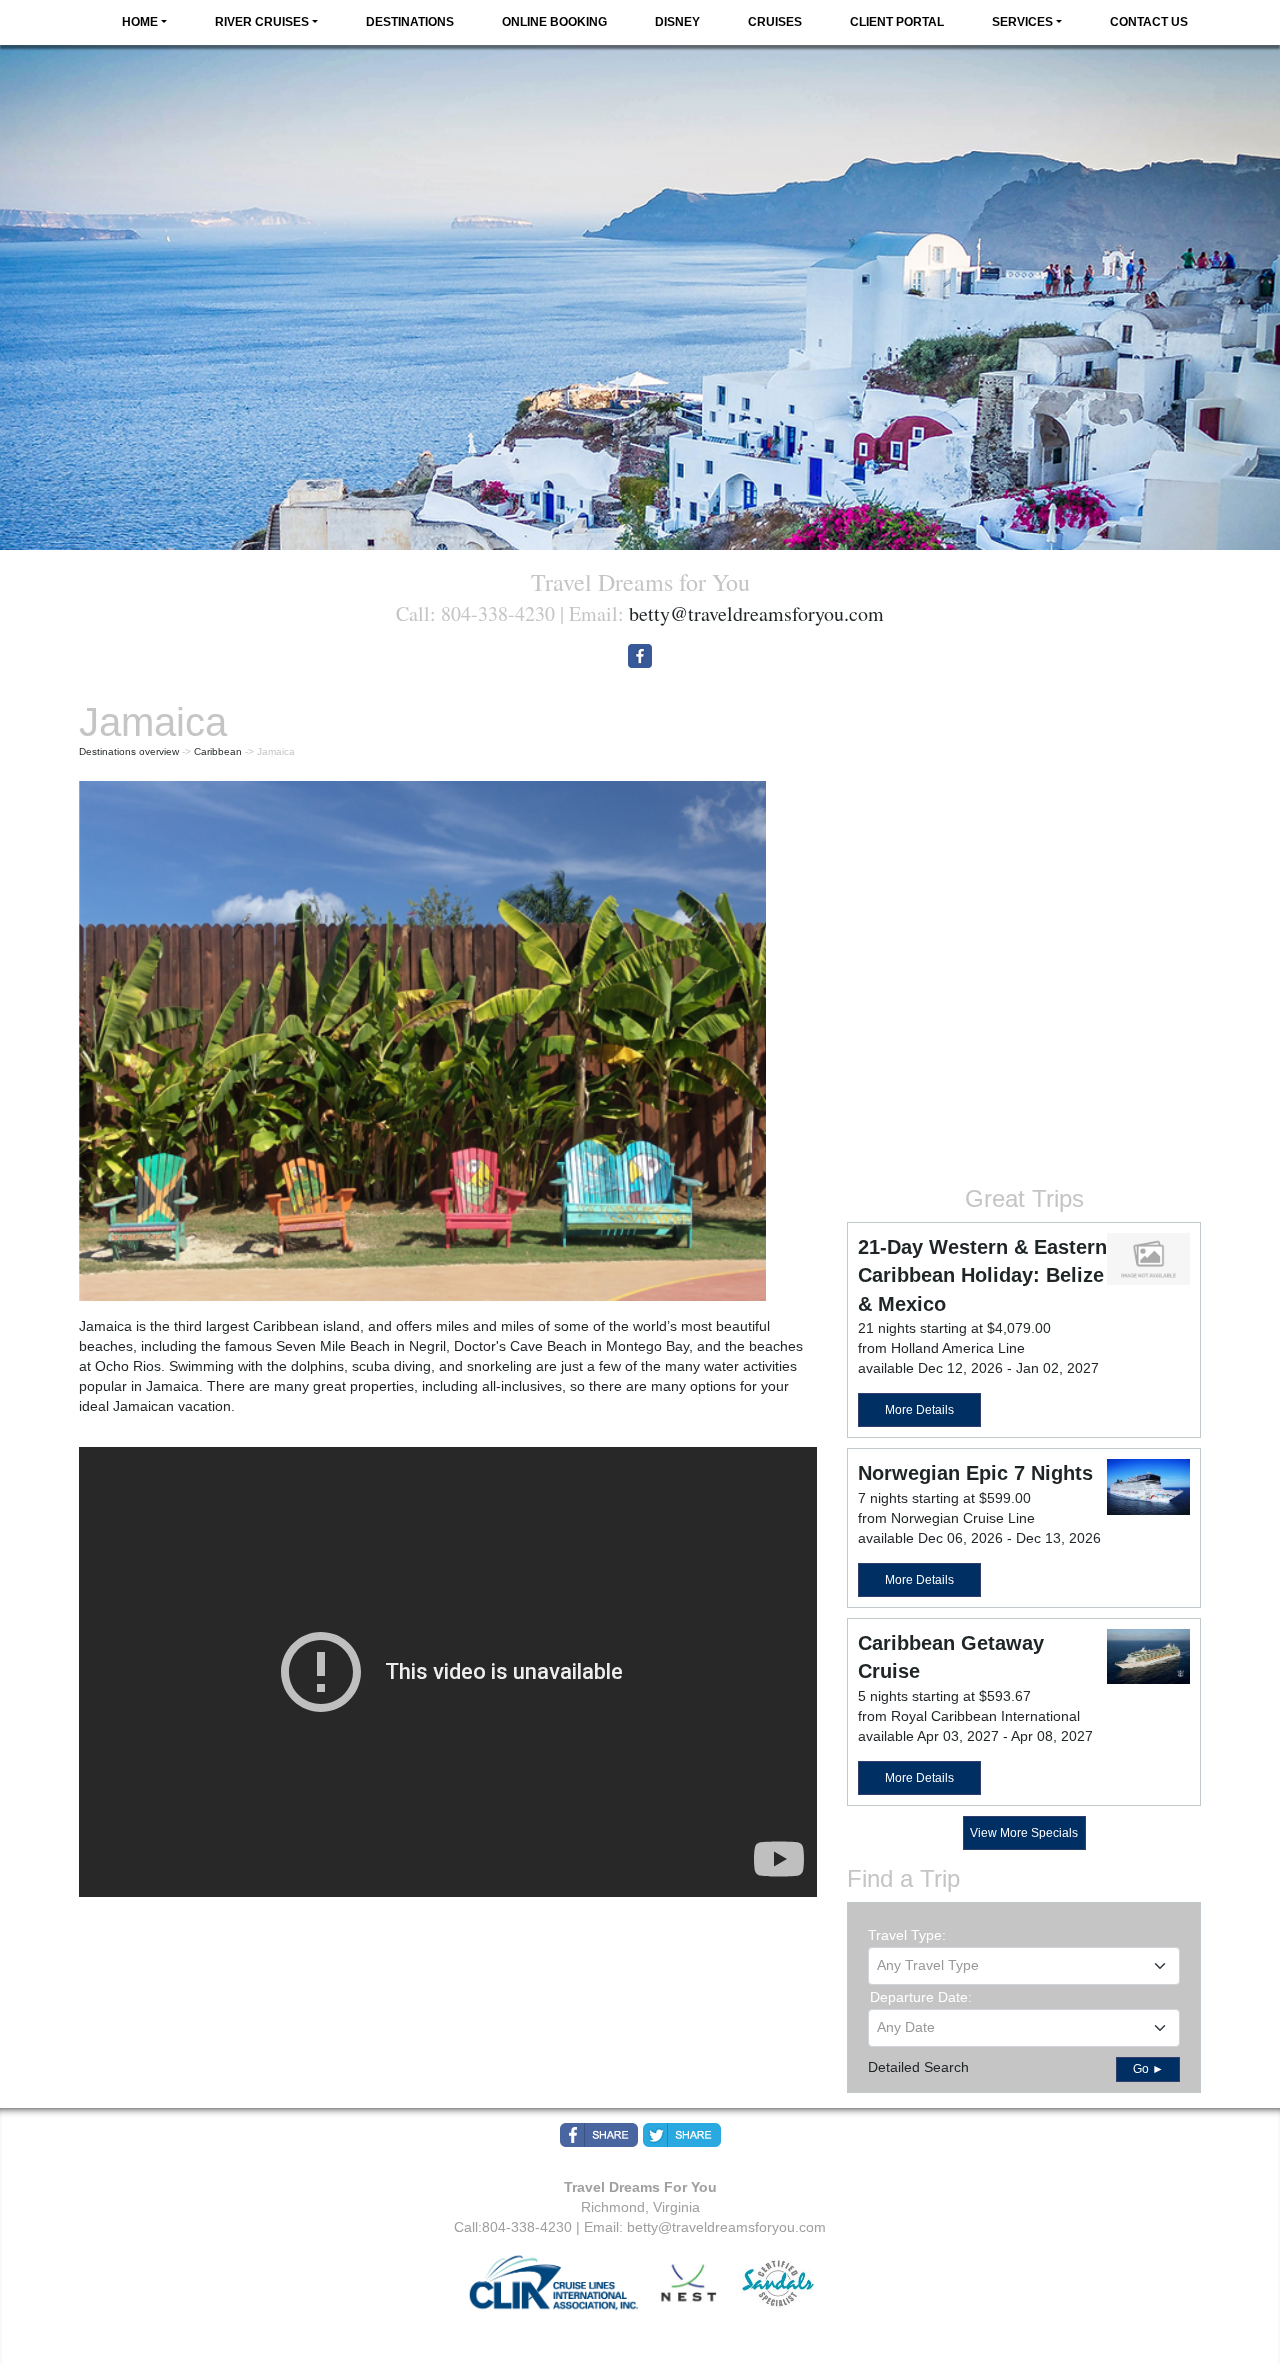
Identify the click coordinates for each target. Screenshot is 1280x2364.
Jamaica (105, 1326)
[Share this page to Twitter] (682, 2135)
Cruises (775, 22)
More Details (919, 1410)
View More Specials (1024, 1833)
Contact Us (1149, 22)
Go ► (1148, 2069)
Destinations (410, 22)
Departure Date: (921, 1997)
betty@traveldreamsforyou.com (756, 613)
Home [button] (140, 22)
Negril (427, 1346)
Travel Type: (907, 1935)
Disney (677, 22)
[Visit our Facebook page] (640, 656)
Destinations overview (129, 751)
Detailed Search (918, 2067)
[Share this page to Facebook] (599, 2135)
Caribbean (218, 751)
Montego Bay (647, 1346)
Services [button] (1022, 22)
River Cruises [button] (262, 22)
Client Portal (897, 22)
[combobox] (1024, 1966)
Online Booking (554, 22)
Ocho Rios (128, 1366)
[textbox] (1024, 1965)
